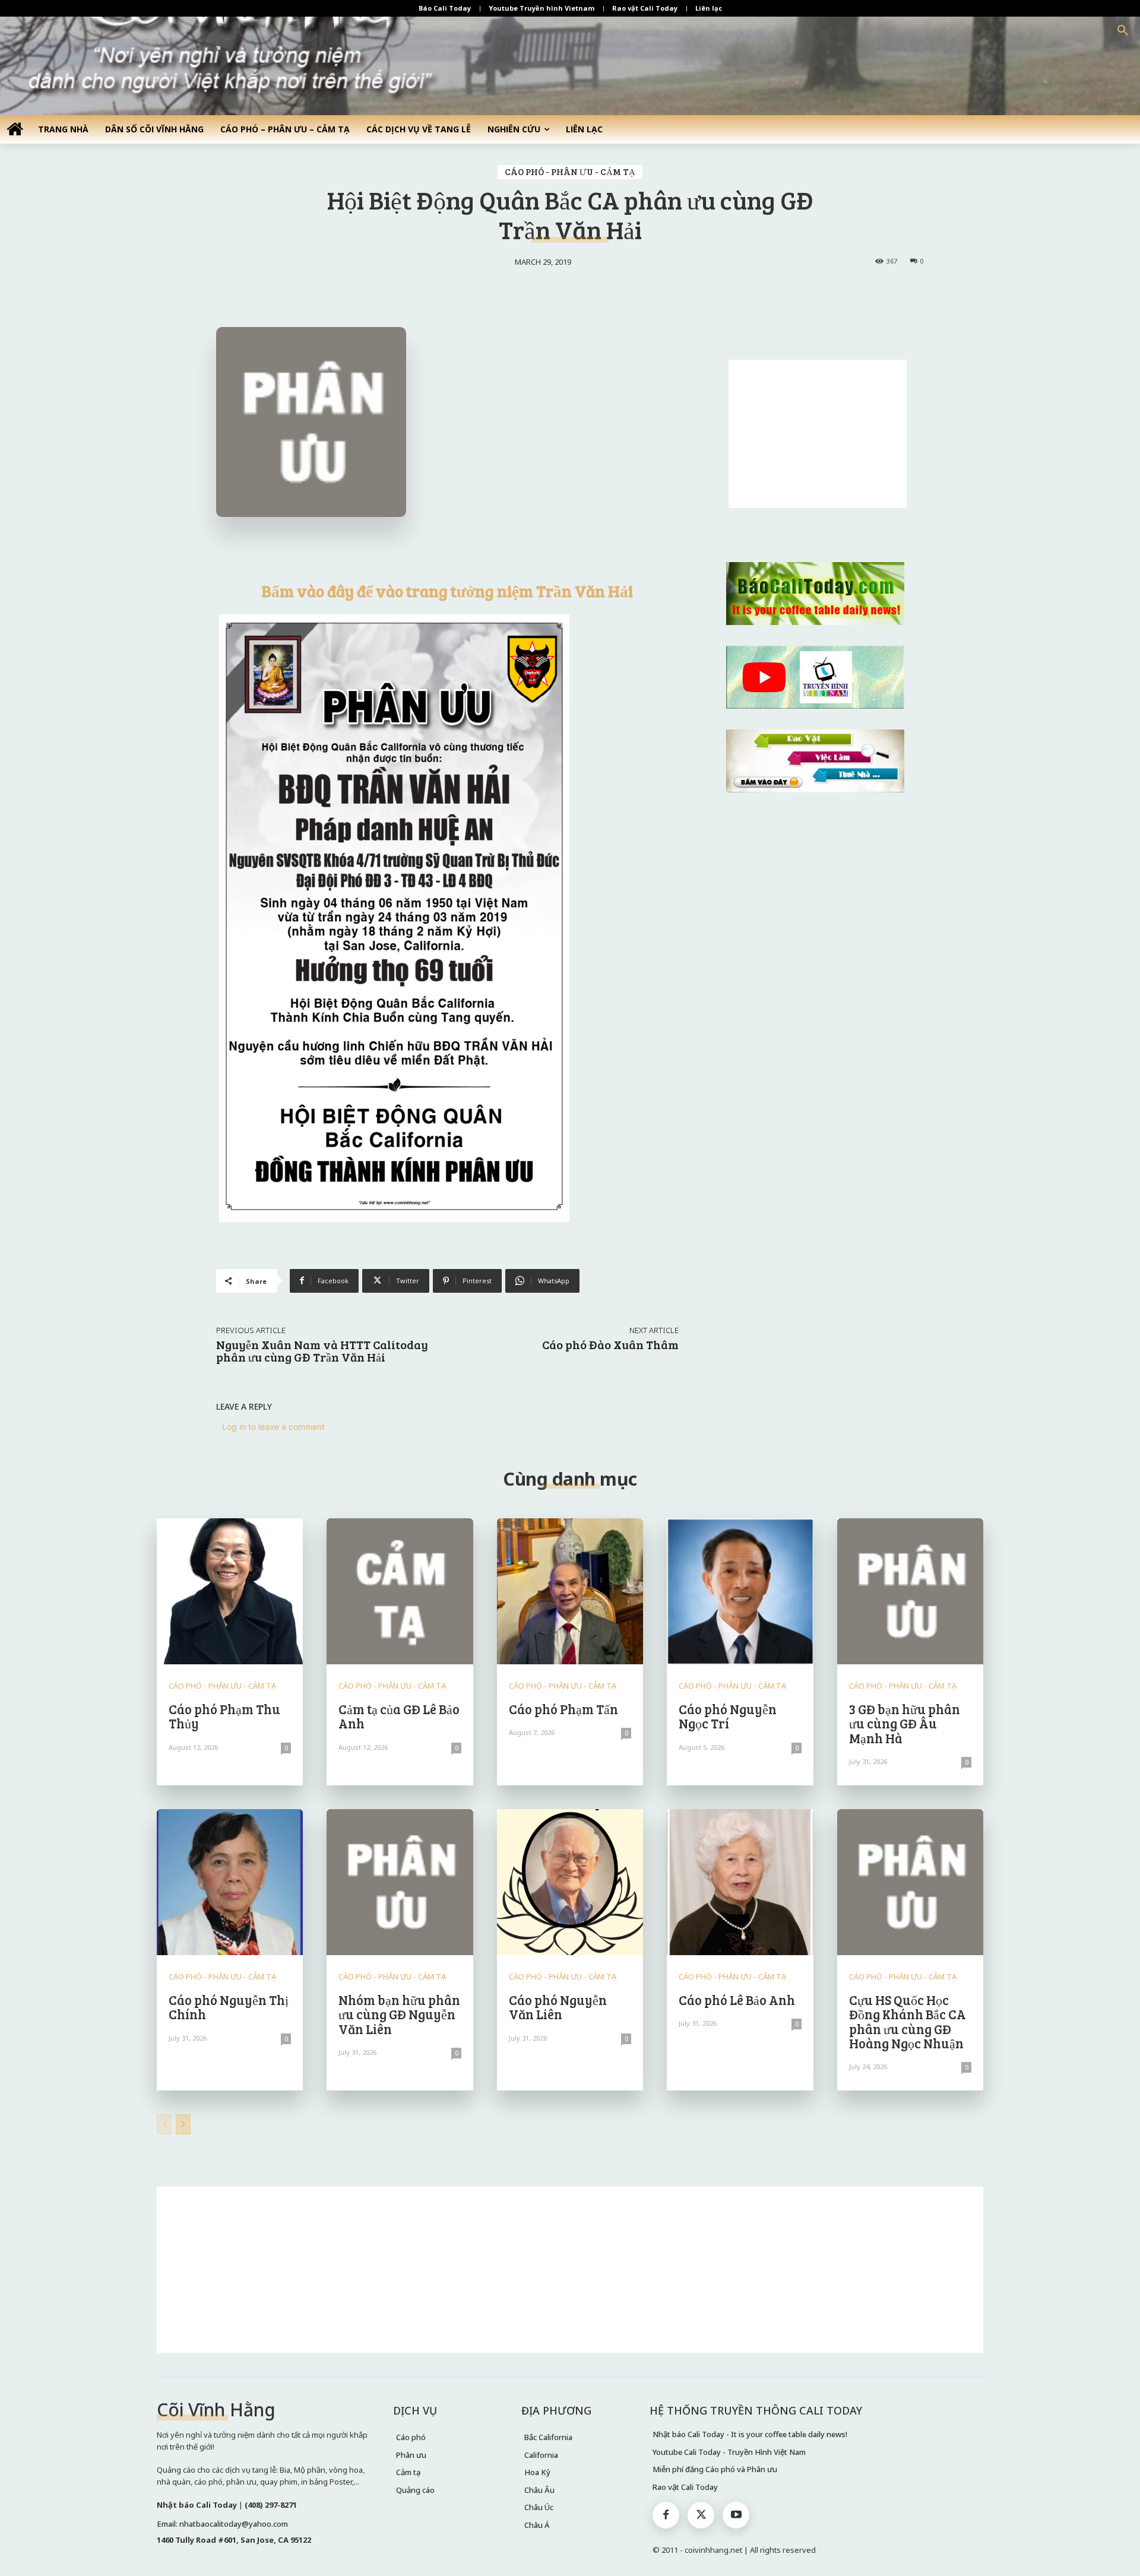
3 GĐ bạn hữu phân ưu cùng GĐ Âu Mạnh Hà (905, 1723)
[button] (1123, 31)
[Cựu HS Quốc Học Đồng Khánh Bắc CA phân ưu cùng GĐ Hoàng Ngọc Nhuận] (910, 1882)
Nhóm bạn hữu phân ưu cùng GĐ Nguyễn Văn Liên (399, 2014)
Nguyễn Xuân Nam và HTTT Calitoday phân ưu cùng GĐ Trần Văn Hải (322, 1351)
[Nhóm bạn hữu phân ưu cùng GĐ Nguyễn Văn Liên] (400, 1882)
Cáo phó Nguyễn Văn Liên (558, 2007)
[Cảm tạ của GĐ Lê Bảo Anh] (400, 1591)
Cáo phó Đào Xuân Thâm (610, 1344)
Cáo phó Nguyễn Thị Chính (229, 2007)
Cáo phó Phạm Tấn (563, 1709)
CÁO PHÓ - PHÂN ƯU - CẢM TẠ (570, 172)
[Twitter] (701, 2515)
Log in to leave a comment (273, 1427)
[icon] (15, 129)
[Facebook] (666, 2515)
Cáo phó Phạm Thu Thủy (224, 1716)
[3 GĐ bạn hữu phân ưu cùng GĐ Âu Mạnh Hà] (910, 1591)
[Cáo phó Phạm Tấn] (570, 1591)
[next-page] (183, 2124)
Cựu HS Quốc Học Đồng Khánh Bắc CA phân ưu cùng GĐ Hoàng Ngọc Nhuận (908, 2021)
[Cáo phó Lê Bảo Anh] (740, 1882)
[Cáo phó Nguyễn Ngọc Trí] (740, 1591)
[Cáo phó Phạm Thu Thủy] (230, 1591)
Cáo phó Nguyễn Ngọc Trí (728, 1716)
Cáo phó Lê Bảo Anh (737, 2000)
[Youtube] (736, 2515)
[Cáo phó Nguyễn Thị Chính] (230, 1882)
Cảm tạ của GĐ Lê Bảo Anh (399, 1716)
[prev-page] (164, 2124)
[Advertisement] (818, 434)
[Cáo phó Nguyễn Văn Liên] (570, 1882)
